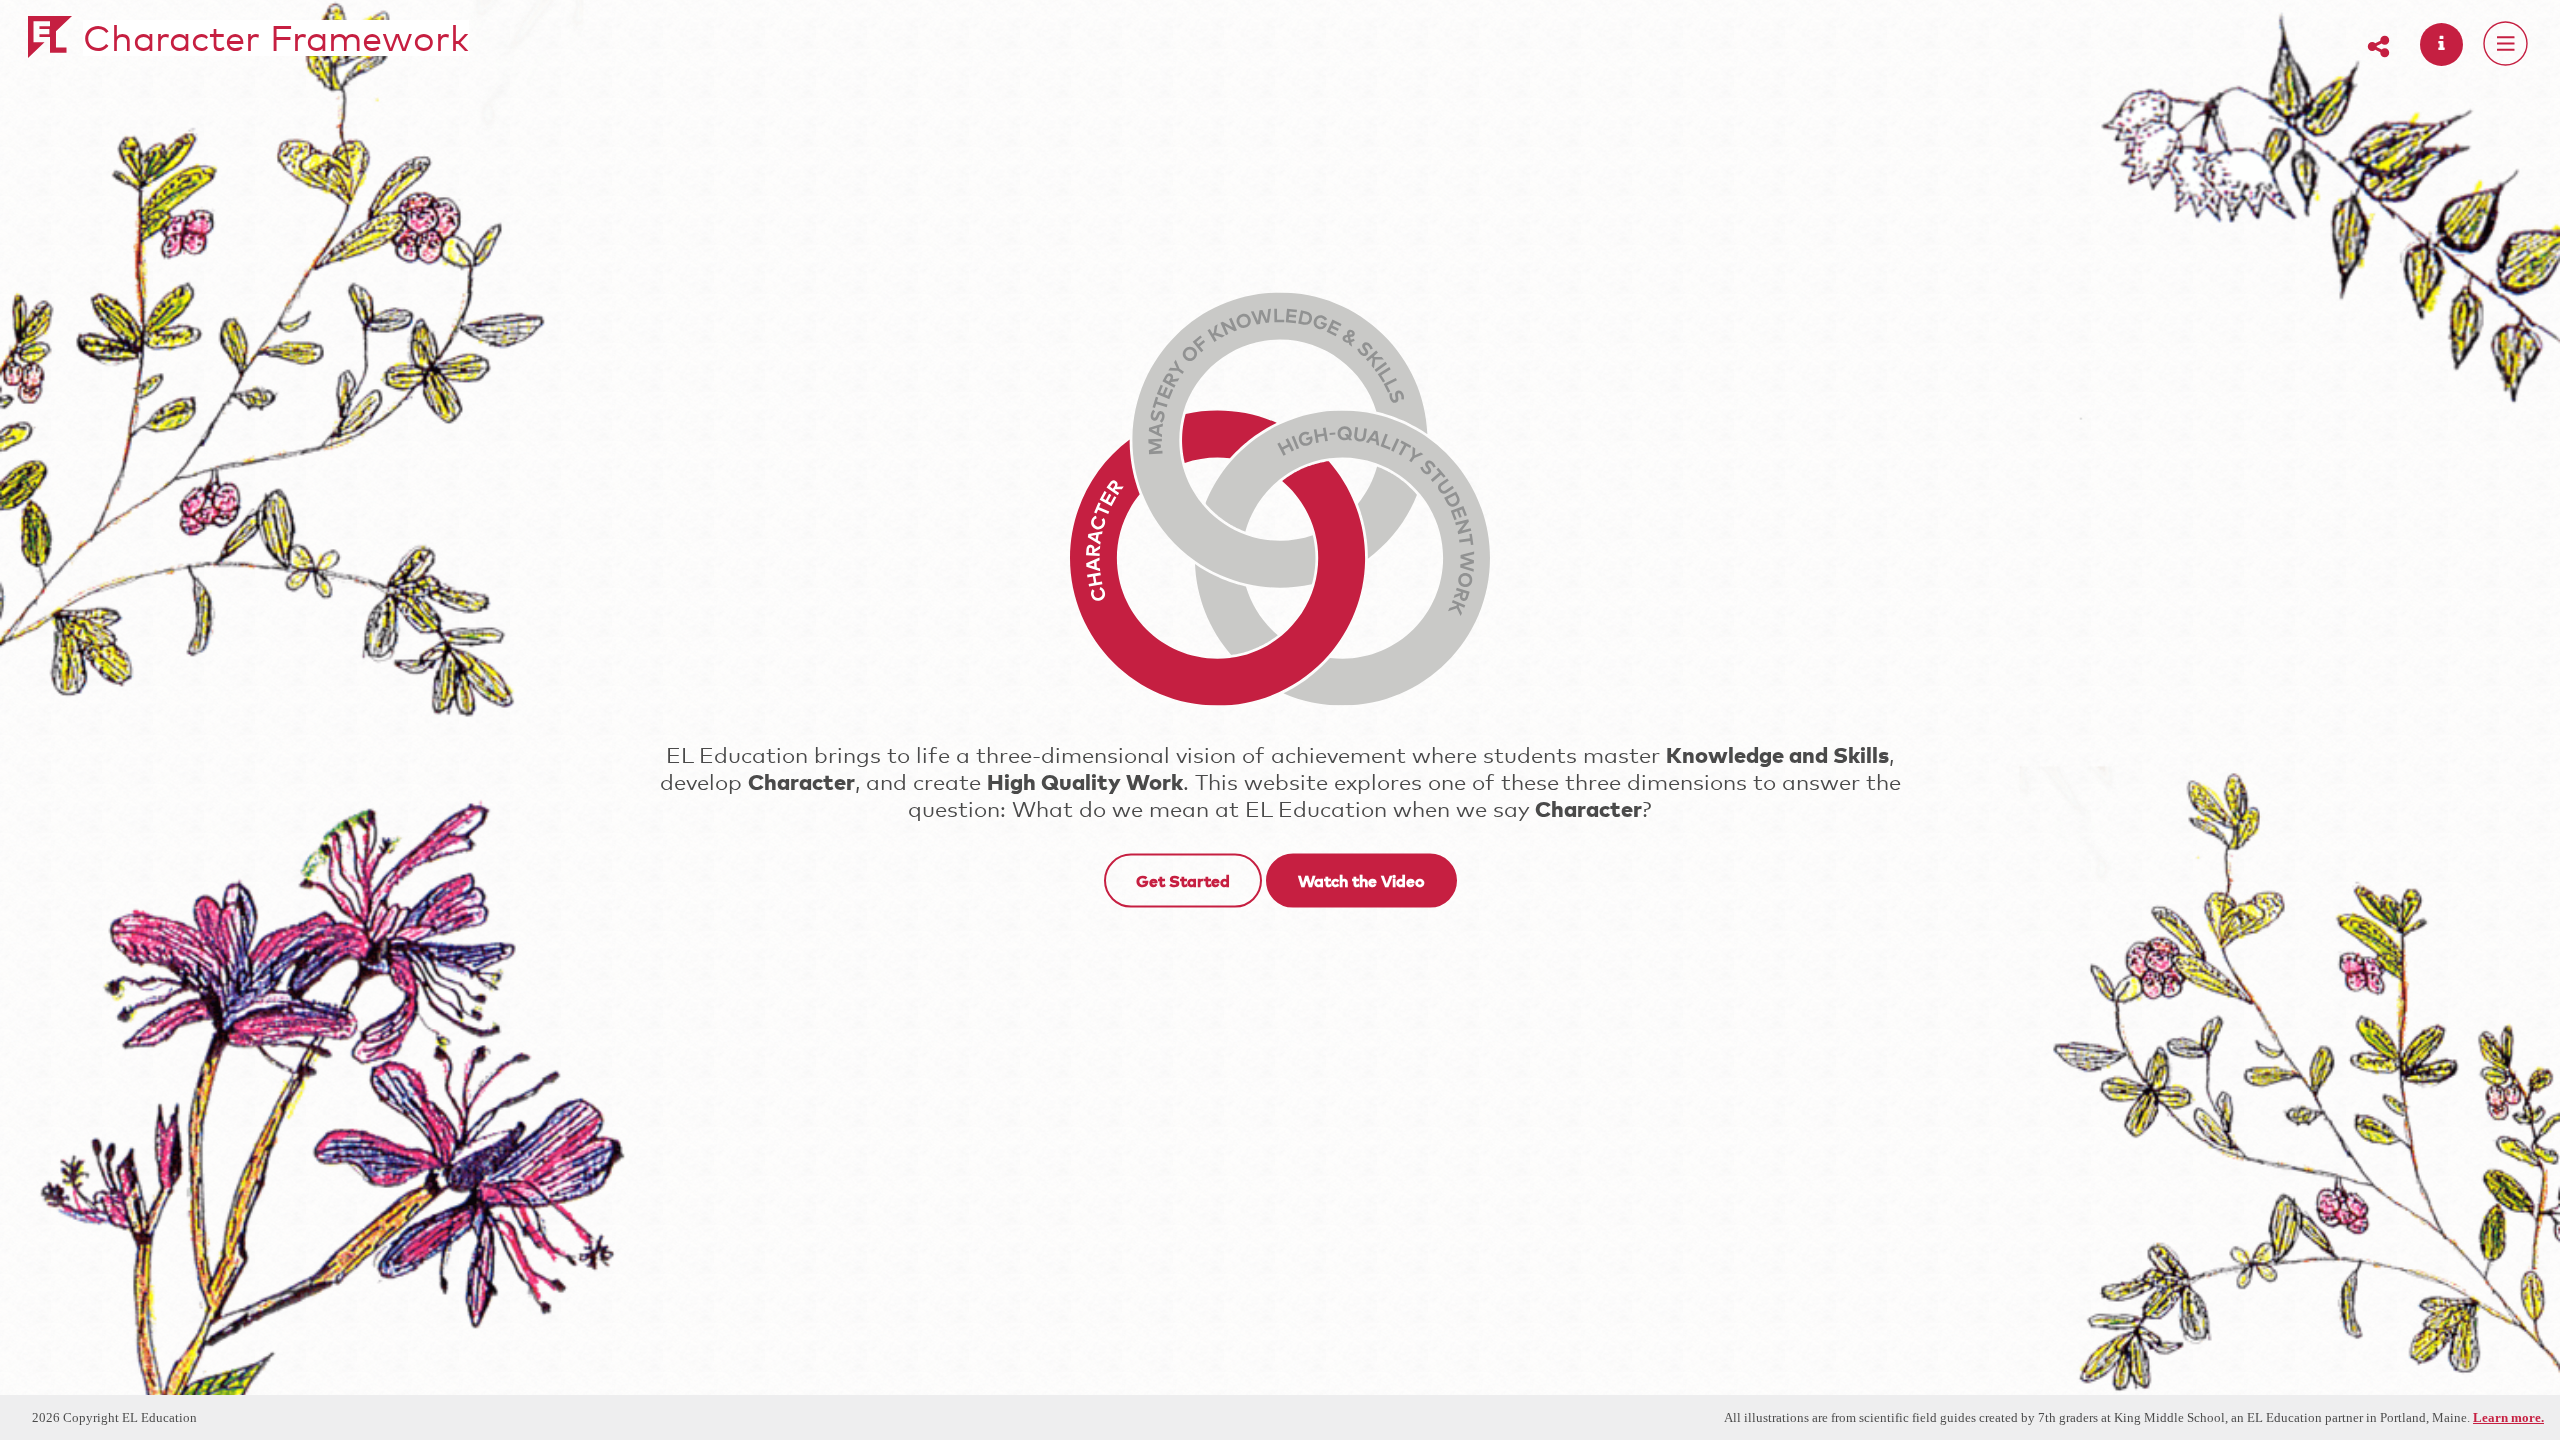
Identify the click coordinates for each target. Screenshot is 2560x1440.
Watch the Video (1361, 880)
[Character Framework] (50, 45)
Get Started (1183, 880)
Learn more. (2508, 1417)
